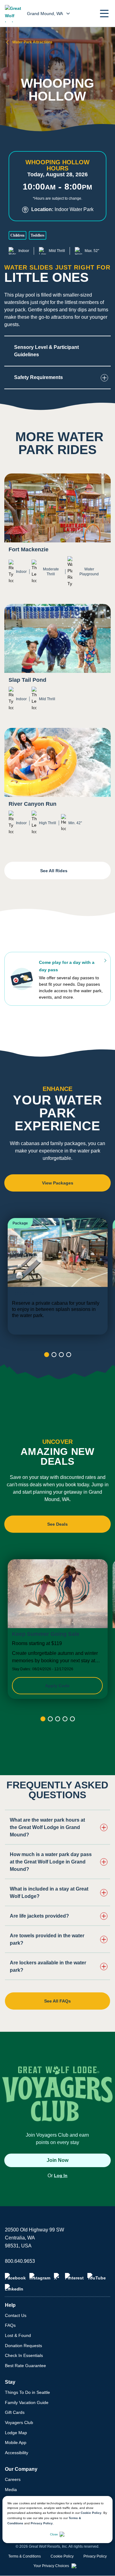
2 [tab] (54, 1355)
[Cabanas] (58, 1276)
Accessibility (17, 2453)
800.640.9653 (20, 2261)
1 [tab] (47, 1355)
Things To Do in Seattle (27, 2392)
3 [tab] (61, 1355)
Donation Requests (23, 2346)
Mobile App (16, 2442)
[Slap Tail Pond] (57, 662)
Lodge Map (16, 2433)
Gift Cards (15, 2412)
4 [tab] (69, 1355)
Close (54, 2534)
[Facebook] (15, 2277)
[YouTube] (97, 2277)
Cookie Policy (91, 2513)
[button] (104, 14)
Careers (13, 2479)
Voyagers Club (19, 2422)
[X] (58, 2277)
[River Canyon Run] (57, 786)
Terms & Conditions (25, 2556)
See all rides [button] (54, 871)
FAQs (10, 2325)
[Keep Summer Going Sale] (58, 1629)
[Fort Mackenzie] (57, 535)
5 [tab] (72, 1719)
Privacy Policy (42, 2523)
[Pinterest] (74, 2277)
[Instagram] (40, 2277)
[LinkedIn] (14, 2288)
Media (11, 2490)
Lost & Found (18, 2335)
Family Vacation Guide (27, 2402)
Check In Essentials (24, 2355)
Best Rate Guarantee (25, 2366)
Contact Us (16, 2315)
